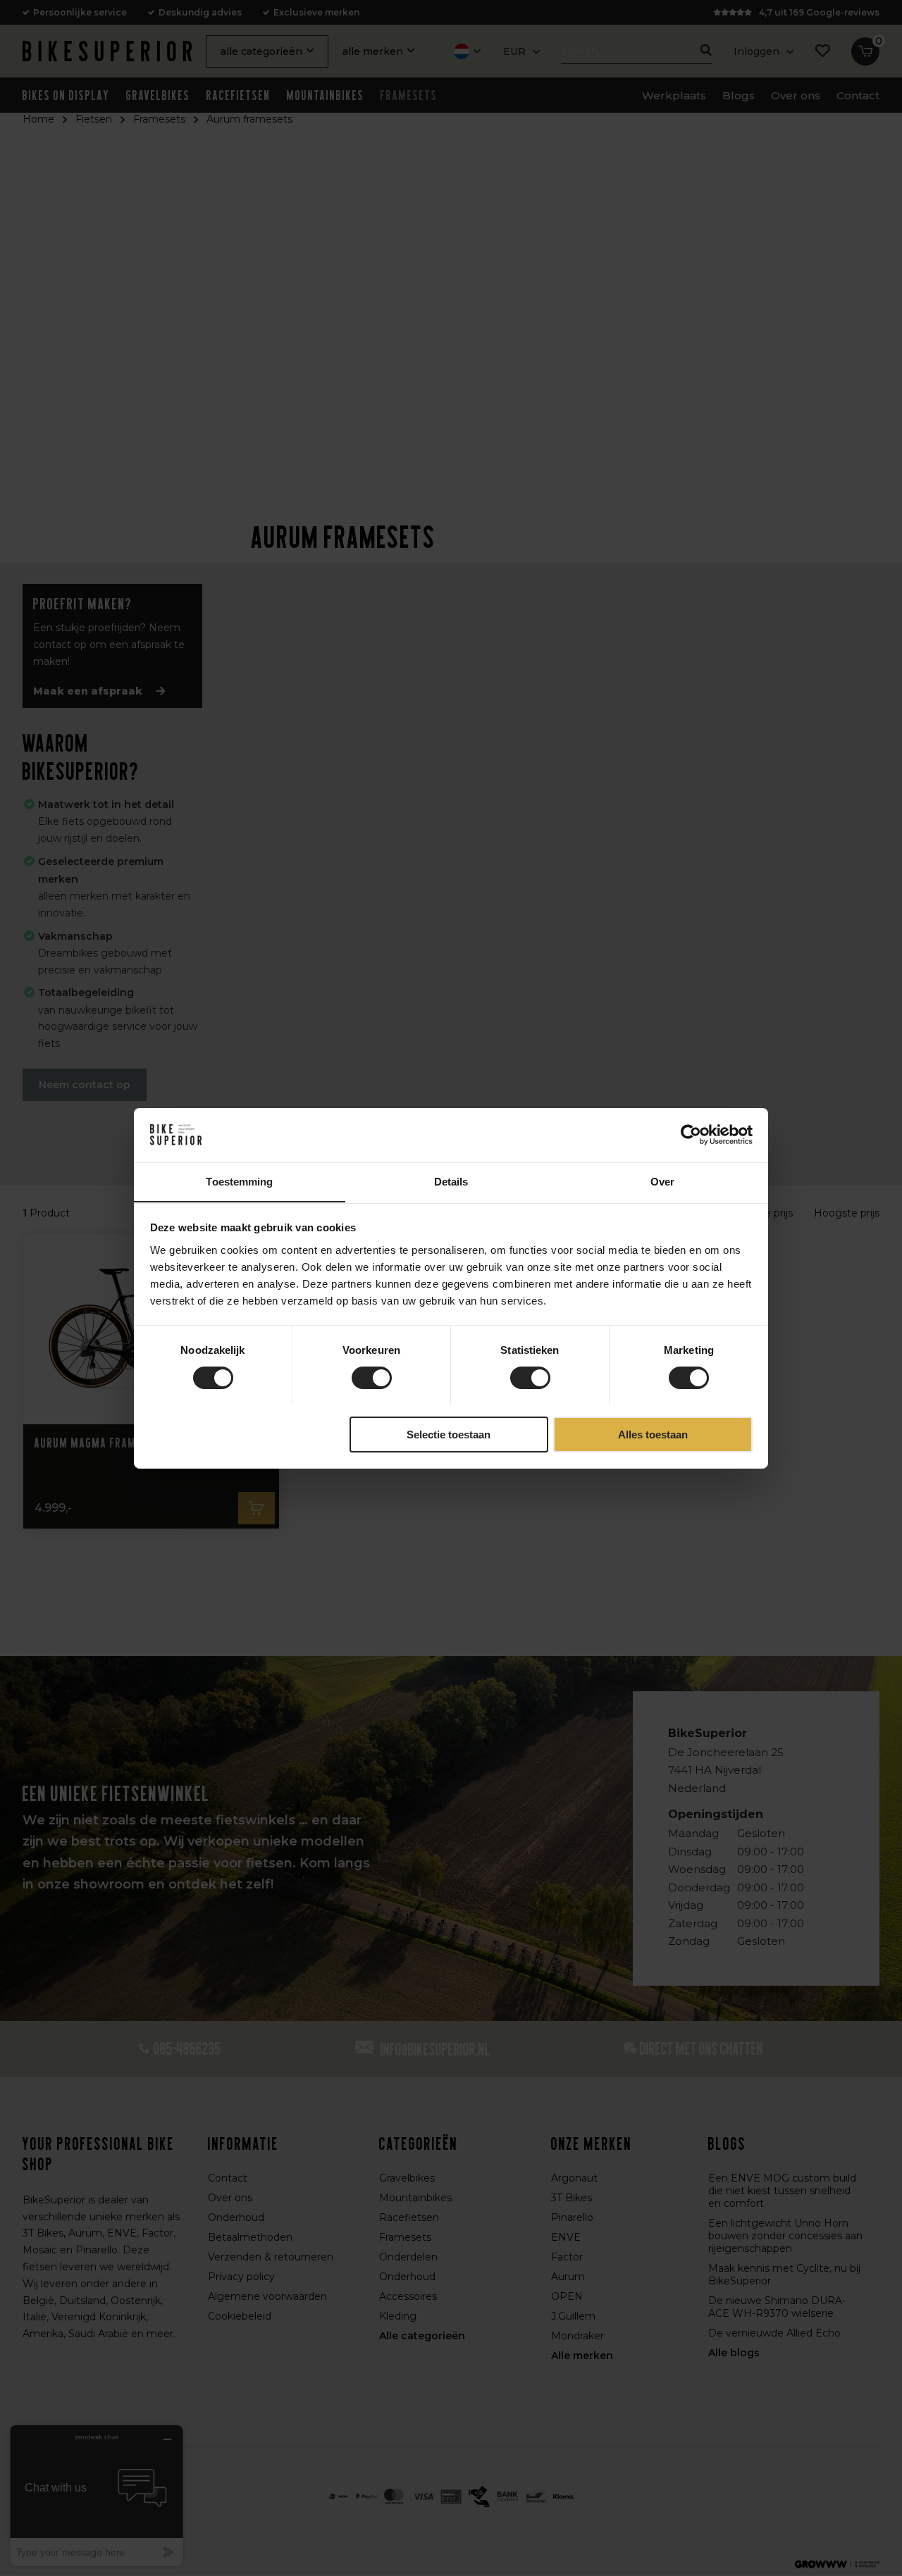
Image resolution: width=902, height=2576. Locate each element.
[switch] (372, 1378)
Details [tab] (451, 1181)
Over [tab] (662, 1181)
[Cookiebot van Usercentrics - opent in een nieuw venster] (691, 1135)
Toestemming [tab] (239, 1181)
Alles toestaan (653, 1434)
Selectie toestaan (449, 1434)
